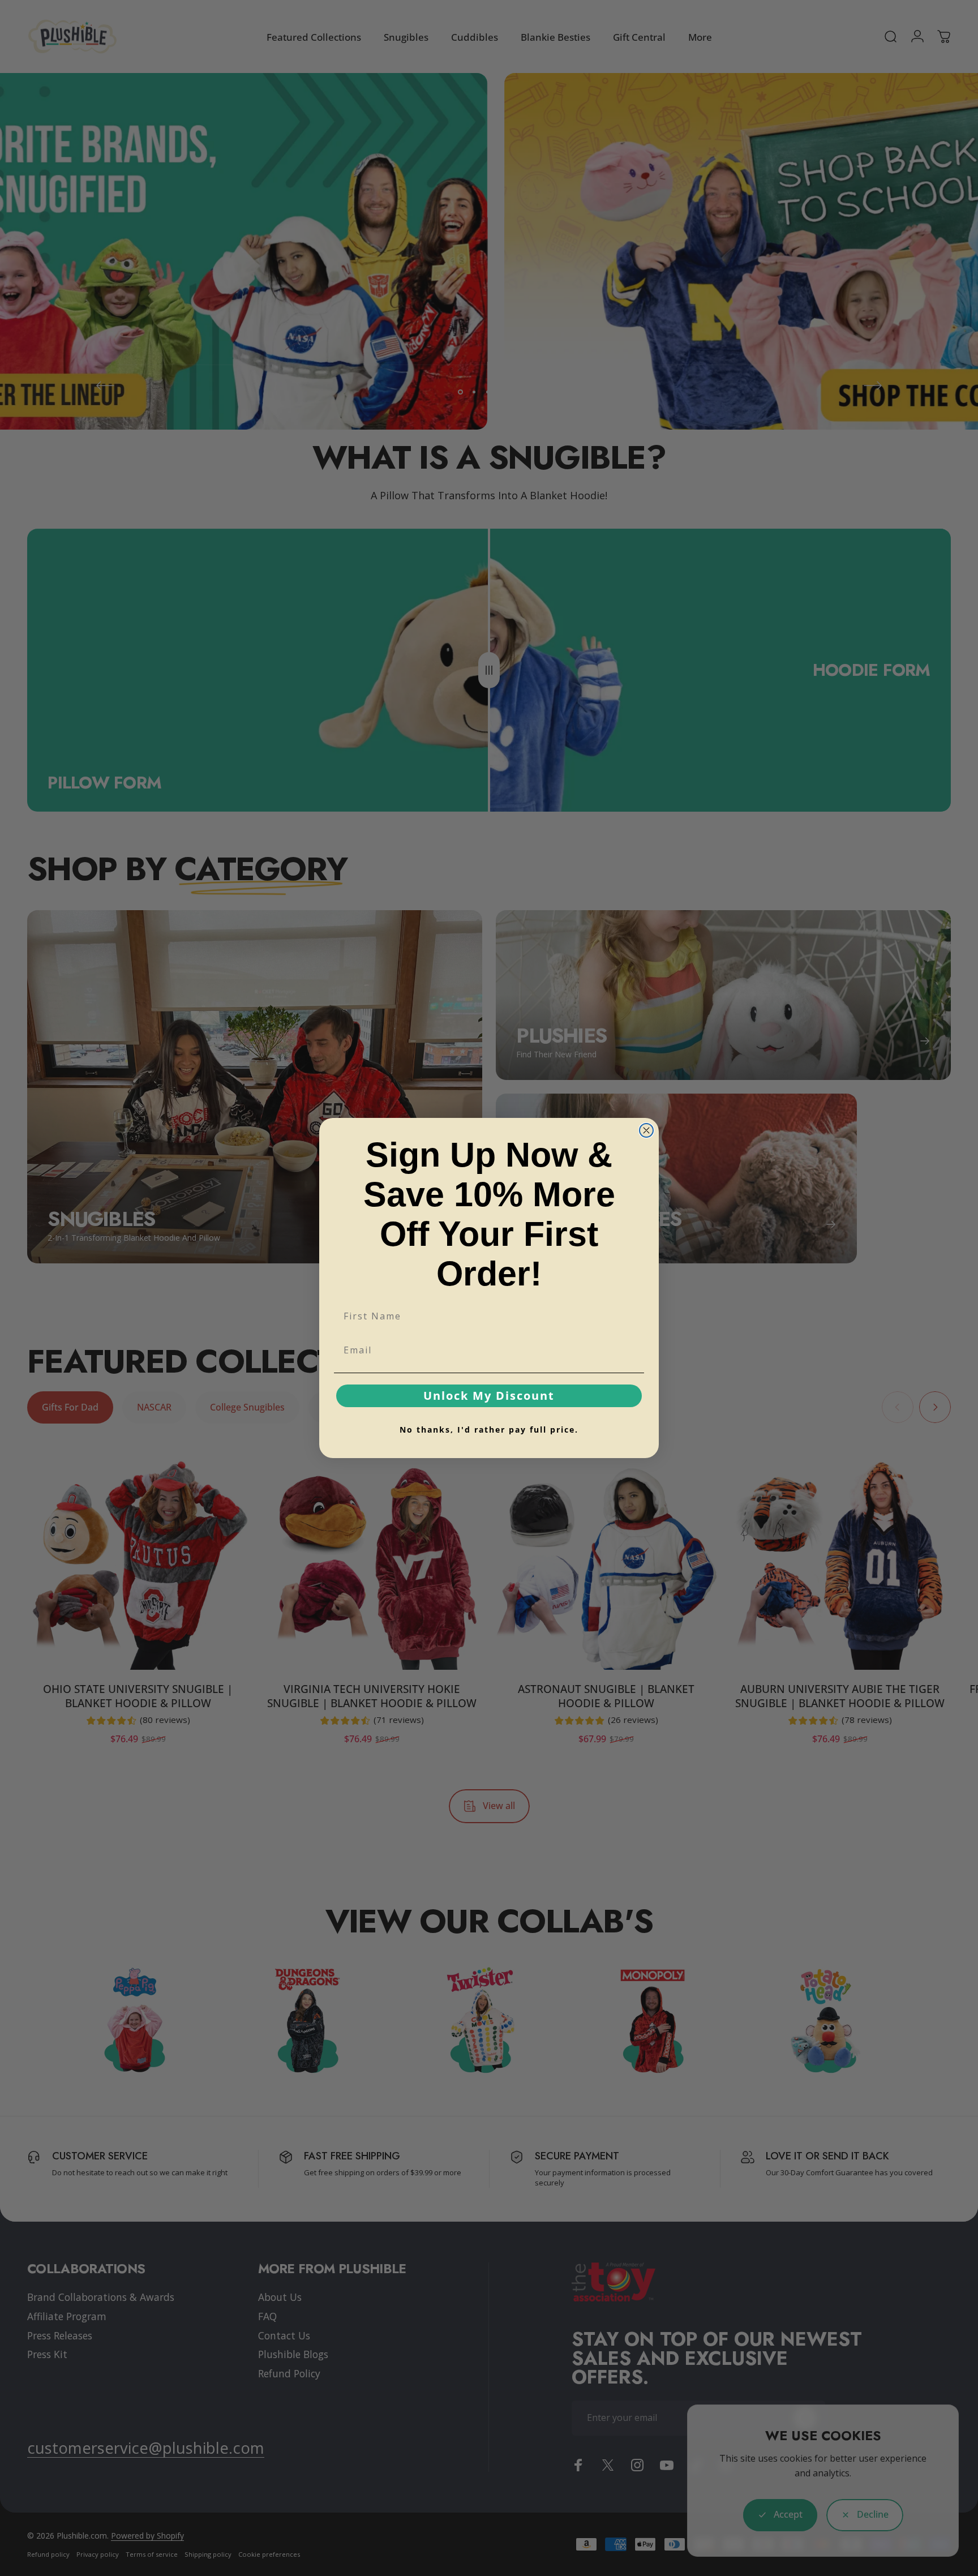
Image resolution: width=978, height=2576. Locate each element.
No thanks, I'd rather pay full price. (489, 1430)
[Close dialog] (646, 1130)
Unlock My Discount (489, 1396)
